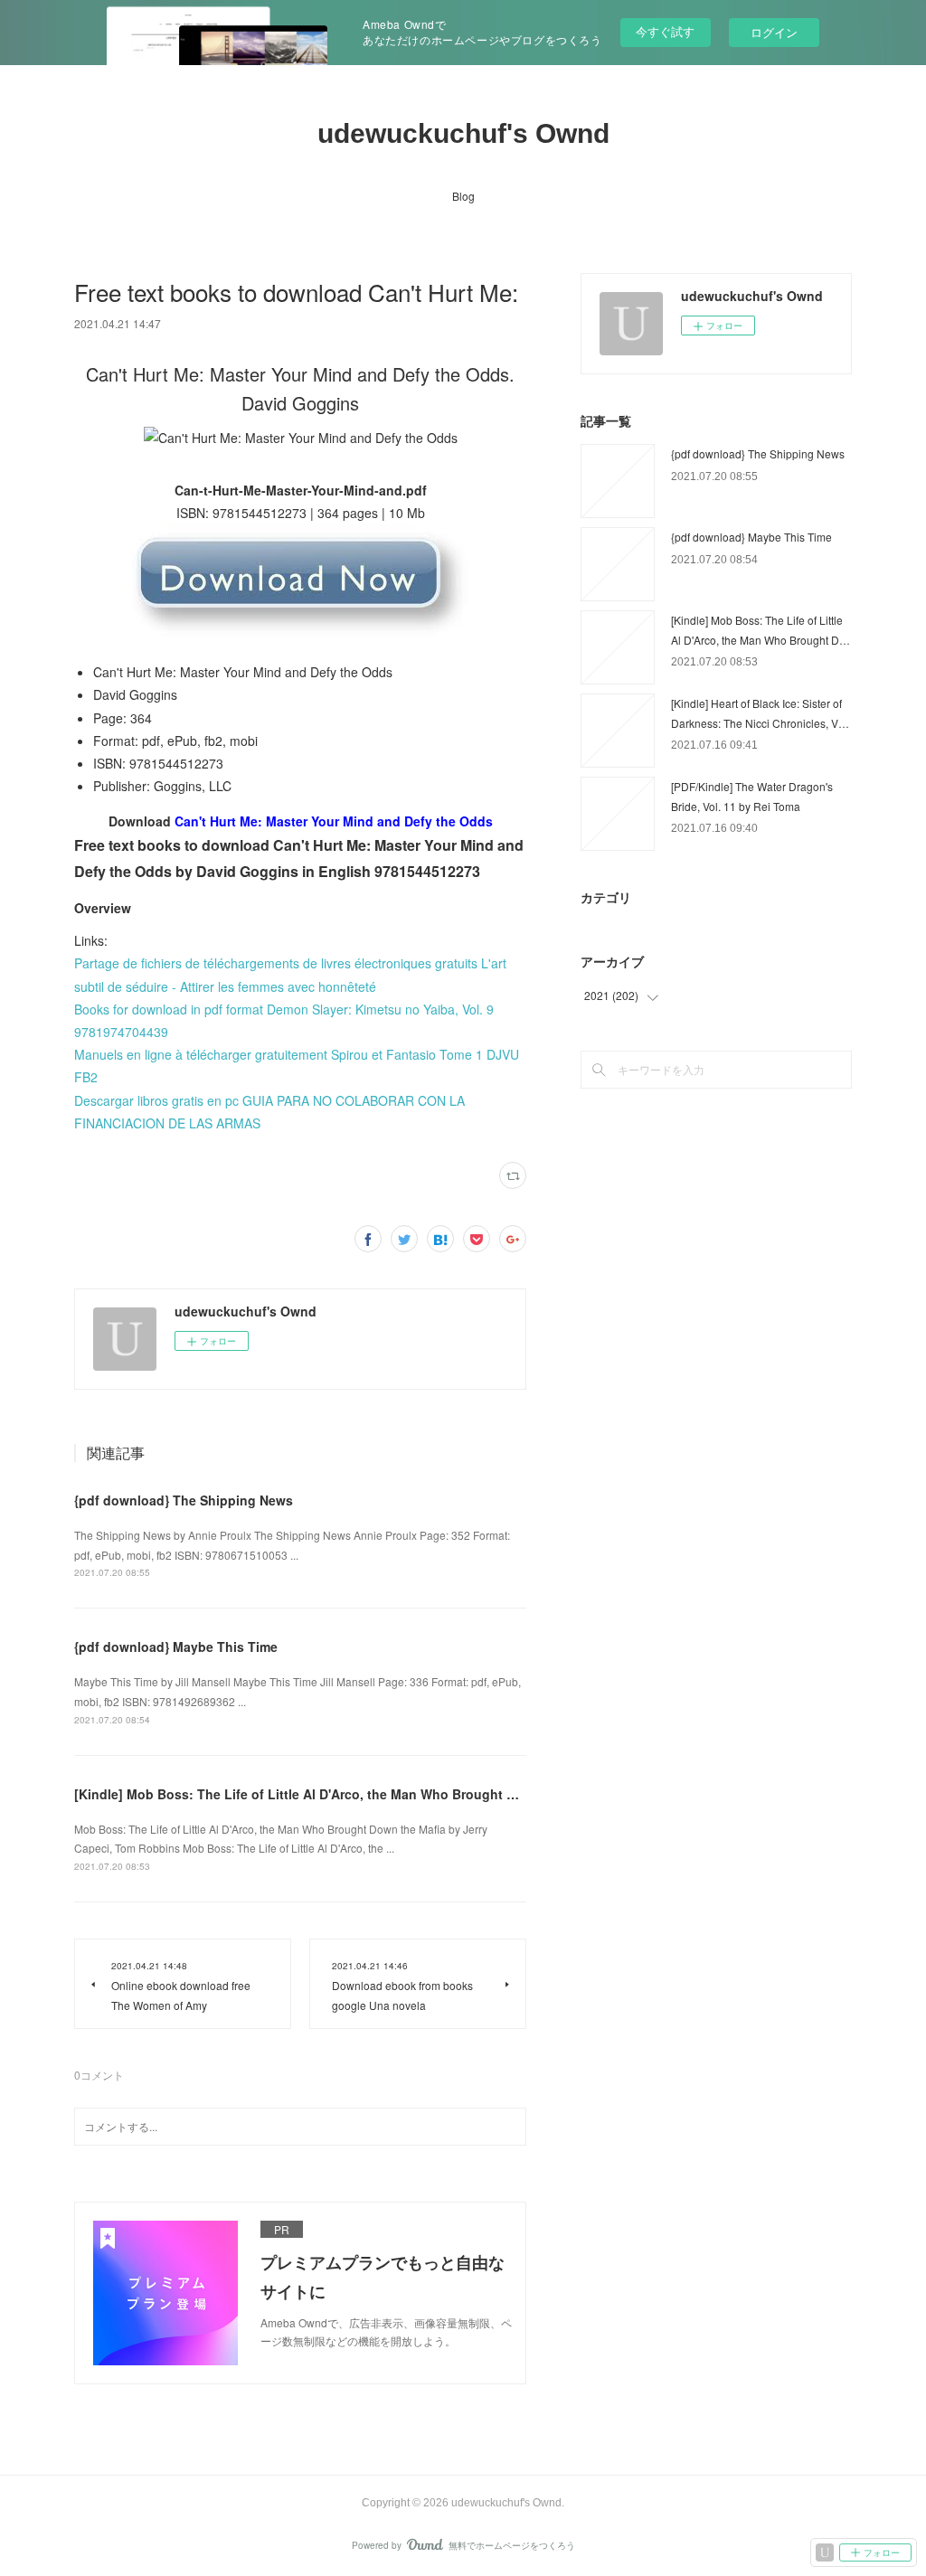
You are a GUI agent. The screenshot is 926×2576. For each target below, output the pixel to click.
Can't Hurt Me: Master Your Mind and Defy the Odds (334, 821)
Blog (463, 196)
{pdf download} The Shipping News (184, 1500)
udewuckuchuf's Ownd (463, 133)
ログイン (774, 32)
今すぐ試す (665, 31)
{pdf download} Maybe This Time (176, 1647)
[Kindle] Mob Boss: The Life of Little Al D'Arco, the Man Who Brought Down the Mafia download (371, 1794)
